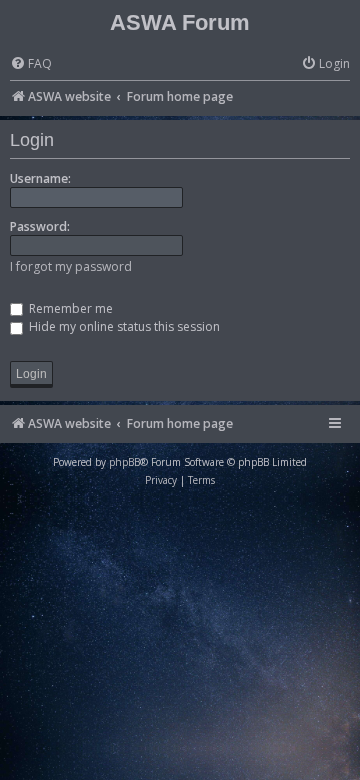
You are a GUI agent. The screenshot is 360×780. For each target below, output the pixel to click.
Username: (40, 178)
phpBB (124, 462)
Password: (40, 226)
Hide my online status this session (123, 326)
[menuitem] (31, 64)
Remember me (69, 308)
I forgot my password (71, 266)
